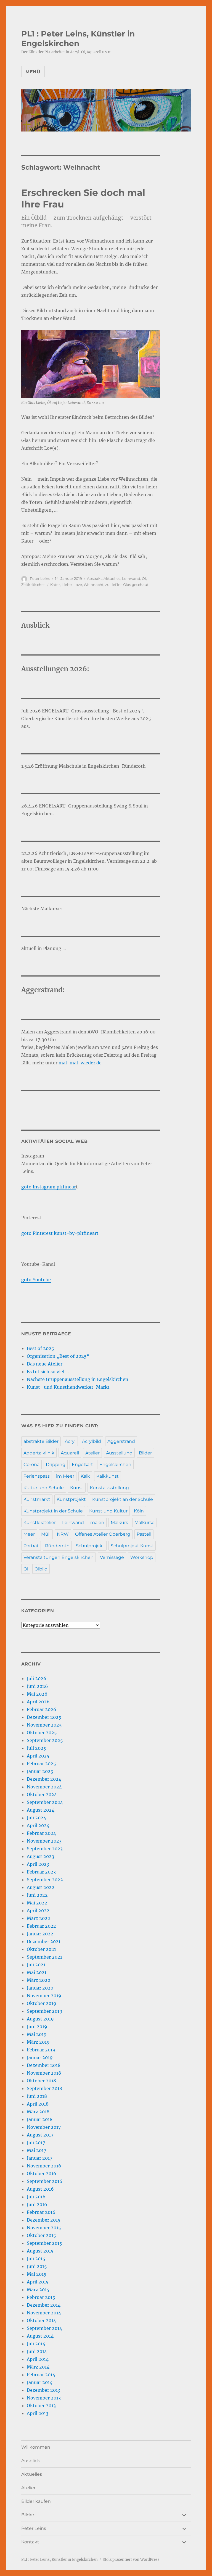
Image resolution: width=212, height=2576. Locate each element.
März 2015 (38, 2290)
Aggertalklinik (39, 1453)
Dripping (56, 1465)
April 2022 (38, 1911)
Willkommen (36, 2447)
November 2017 (44, 2127)
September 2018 (44, 2088)
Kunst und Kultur (108, 1511)
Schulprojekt (90, 1546)
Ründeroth (57, 1546)
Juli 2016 (36, 2197)
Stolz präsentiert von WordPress (131, 2560)
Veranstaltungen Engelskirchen (59, 1557)
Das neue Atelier (45, 1364)
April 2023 (38, 1864)
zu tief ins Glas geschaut (127, 585)
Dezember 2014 (44, 2305)
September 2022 (45, 1880)
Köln (139, 1511)
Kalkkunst (108, 1476)
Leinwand (131, 578)
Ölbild (41, 1569)
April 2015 (38, 2282)
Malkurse (145, 1523)
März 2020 (39, 1980)
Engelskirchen (115, 1465)
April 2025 (38, 1756)
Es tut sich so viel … (48, 1372)
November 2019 (44, 1996)
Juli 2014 (36, 2344)
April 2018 (38, 2104)
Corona (31, 1465)
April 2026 (38, 1702)
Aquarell (70, 1453)
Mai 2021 (37, 1972)
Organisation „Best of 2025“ (58, 1356)
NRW (63, 1534)
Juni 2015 (37, 2266)
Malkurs (119, 1523)
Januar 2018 (40, 2119)
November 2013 (44, 2398)
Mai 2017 (36, 2150)
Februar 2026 (42, 1709)
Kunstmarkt (37, 1499)
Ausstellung (119, 1453)
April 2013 (38, 2413)
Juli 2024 (36, 1818)
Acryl (70, 1441)
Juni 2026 (37, 1686)
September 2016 (45, 2181)
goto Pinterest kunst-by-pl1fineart (60, 1233)
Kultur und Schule (44, 1488)
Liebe (67, 585)
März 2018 (38, 2112)
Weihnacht (94, 585)
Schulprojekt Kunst (132, 1546)
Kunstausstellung (109, 1488)
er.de (96, 1063)
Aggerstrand (121, 1441)
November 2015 (44, 2228)
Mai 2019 (37, 2034)
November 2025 (44, 1725)
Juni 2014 (37, 2351)
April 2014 (38, 2359)
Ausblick (31, 2461)
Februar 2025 (41, 1764)
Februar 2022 (41, 1926)
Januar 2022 (40, 1934)
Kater (55, 585)
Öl (144, 578)
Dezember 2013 (43, 2390)
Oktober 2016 (42, 2174)
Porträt (31, 1546)
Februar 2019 (41, 2050)
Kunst (77, 1488)
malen (97, 1523)
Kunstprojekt (71, 1499)
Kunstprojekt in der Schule (53, 1511)
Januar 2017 (39, 2158)
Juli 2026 (37, 1678)
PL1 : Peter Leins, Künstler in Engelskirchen (78, 39)
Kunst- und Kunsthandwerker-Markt (68, 1387)
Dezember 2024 (44, 1779)
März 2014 (38, 2367)
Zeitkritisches (33, 585)
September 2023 (45, 1849)
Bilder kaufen (36, 2501)
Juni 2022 (37, 1895)
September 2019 (45, 2011)
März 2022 (39, 1918)
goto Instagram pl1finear (49, 1187)
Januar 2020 (40, 1988)
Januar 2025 (40, 1771)
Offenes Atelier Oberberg (103, 1534)
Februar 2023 (41, 1872)
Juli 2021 (36, 1965)
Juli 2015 (36, 2259)
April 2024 (38, 1825)
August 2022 (41, 1887)
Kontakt (30, 2542)
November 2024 (44, 1787)
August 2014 (40, 2336)
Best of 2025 (40, 1348)
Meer (29, 1534)
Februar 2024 (41, 1833)
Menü (33, 72)
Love (78, 585)
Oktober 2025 (42, 1733)
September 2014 (44, 2328)
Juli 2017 (36, 2143)
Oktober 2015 (41, 2235)
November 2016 (44, 2166)
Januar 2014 (40, 2382)
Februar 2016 (41, 2212)
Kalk (85, 1476)
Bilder (145, 1453)
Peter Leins (40, 578)
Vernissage (112, 1557)
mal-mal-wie (73, 1063)
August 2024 (41, 1810)
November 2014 (44, 2313)
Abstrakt (94, 578)
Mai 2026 (37, 1694)
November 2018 (44, 2073)
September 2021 (44, 1957)
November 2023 (44, 1841)
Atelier (92, 1453)
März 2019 (38, 2042)
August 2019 (40, 2019)
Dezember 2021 (44, 1941)
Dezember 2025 (44, 1717)
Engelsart (82, 1465)
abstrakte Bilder (41, 1441)
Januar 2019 (40, 2057)
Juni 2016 (37, 2204)
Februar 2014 (41, 2375)
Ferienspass (37, 1476)
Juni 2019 (37, 2027)
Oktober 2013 (41, 2406)
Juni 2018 (37, 2096)
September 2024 (45, 1802)
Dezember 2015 (44, 2220)
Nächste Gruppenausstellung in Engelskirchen (78, 1379)
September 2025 (45, 1740)
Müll (46, 1534)
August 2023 (40, 1856)
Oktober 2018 (41, 2081)
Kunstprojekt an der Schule (123, 1499)
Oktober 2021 (41, 1949)
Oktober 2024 (42, 1794)
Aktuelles (112, 578)
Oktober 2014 (41, 2320)
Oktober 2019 (42, 2003)
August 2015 (40, 2251)
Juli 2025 (36, 1748)
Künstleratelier (40, 1523)
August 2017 (40, 2135)
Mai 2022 (37, 1903)
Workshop (142, 1557)
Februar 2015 (41, 2297)
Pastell (144, 1534)
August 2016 (40, 2189)
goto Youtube (36, 1280)
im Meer (65, 1476)
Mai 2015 (37, 2274)
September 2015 (44, 2243)
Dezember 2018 (44, 2065)
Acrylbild (92, 1441)
